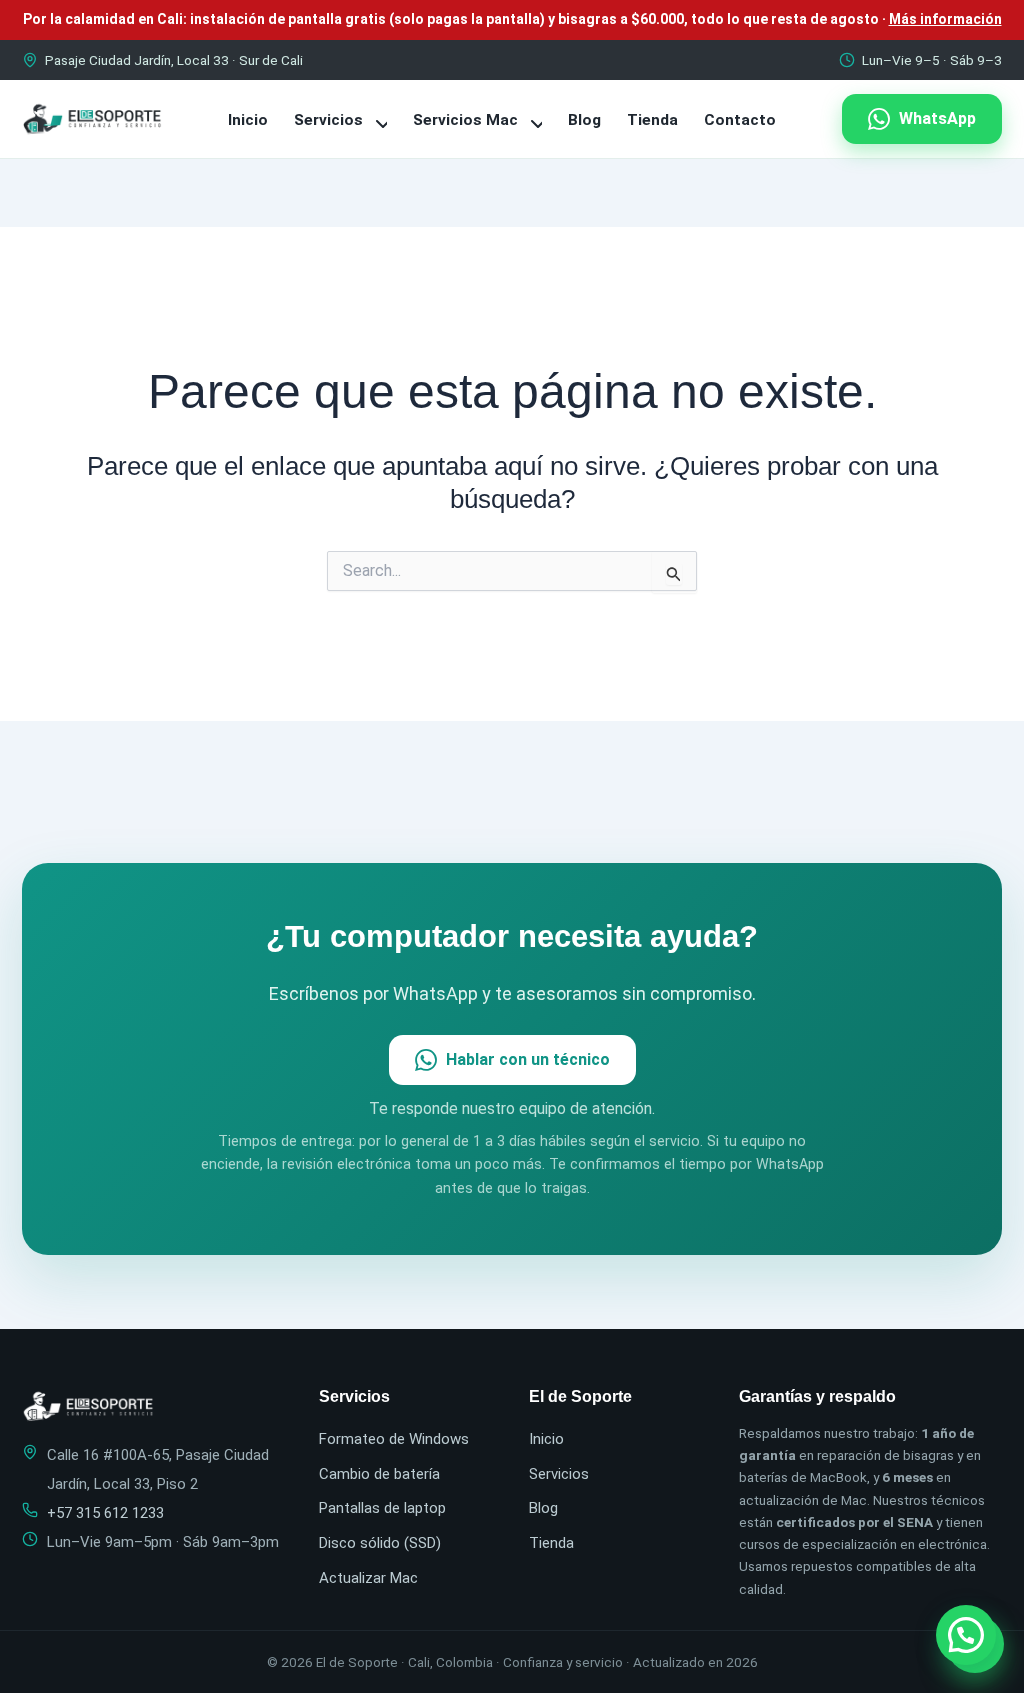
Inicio (248, 120)
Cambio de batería (379, 1474)
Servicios (330, 120)
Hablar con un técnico (528, 1059)
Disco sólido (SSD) (380, 1543)
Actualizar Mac (368, 1578)
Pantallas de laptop (382, 1508)
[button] (966, 1635)
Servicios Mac (467, 120)
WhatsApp (937, 118)
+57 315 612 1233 (105, 1513)
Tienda (652, 120)
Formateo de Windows (394, 1439)
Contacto (740, 120)
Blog (584, 120)
